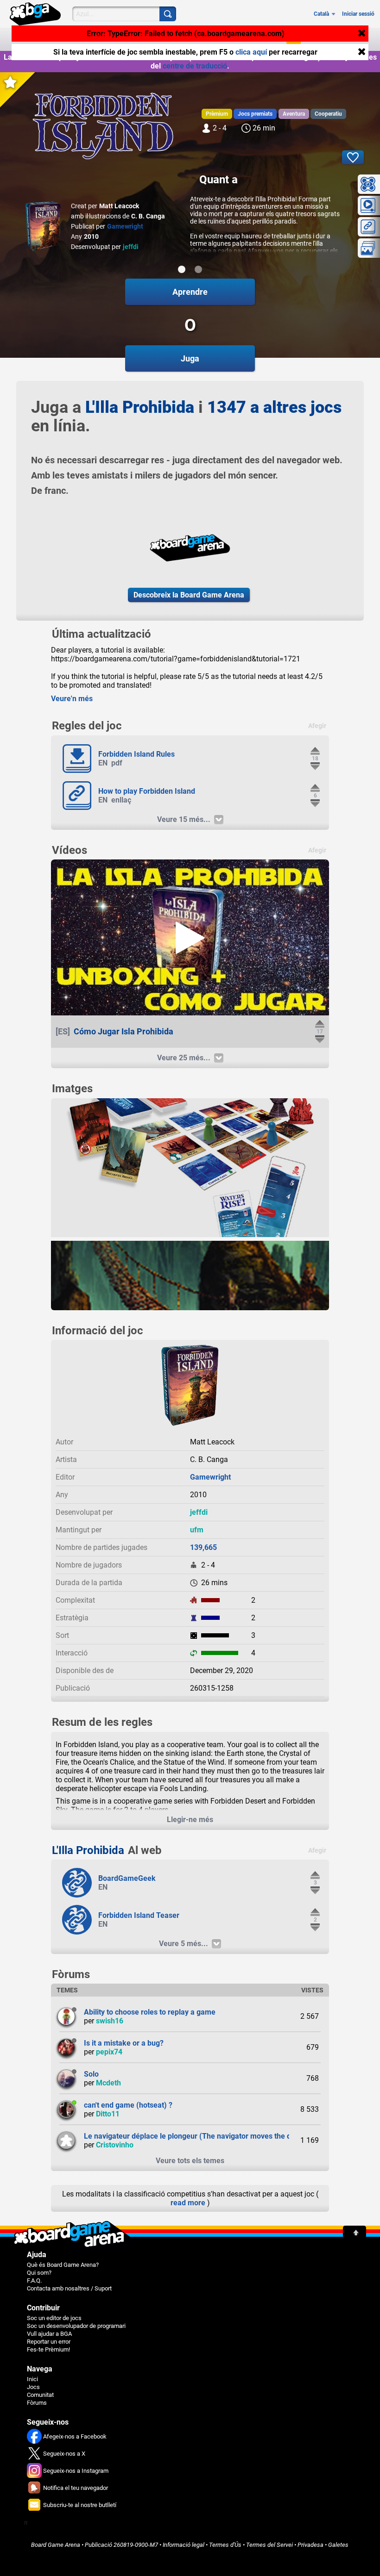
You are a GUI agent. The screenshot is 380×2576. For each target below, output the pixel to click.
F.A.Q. (34, 2280)
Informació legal (184, 2545)
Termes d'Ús (225, 2545)
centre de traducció (195, 66)
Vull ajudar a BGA (49, 2334)
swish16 (110, 2021)
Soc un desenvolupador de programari (76, 2326)
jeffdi (131, 247)
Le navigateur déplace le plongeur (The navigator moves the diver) (195, 2136)
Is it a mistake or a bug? (124, 2043)
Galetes (338, 2545)
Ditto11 (108, 2114)
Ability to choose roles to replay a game (150, 2012)
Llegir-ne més (190, 1820)
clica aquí (251, 52)
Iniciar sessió (358, 14)
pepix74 (109, 2052)
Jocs (33, 2387)
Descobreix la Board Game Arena (189, 595)
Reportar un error (49, 2342)
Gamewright (125, 226)
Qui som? (39, 2273)
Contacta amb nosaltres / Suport (69, 2288)
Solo (91, 2074)
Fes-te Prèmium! (48, 2349)
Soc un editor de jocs (54, 2318)
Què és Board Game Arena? (63, 2265)
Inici (32, 2379)
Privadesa (310, 2545)
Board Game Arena (56, 2545)
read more (188, 2203)
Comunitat (40, 2395)
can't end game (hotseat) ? (128, 2105)
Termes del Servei (269, 2545)
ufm (197, 1530)
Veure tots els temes (190, 2161)
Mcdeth (108, 2083)
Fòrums (37, 2403)
